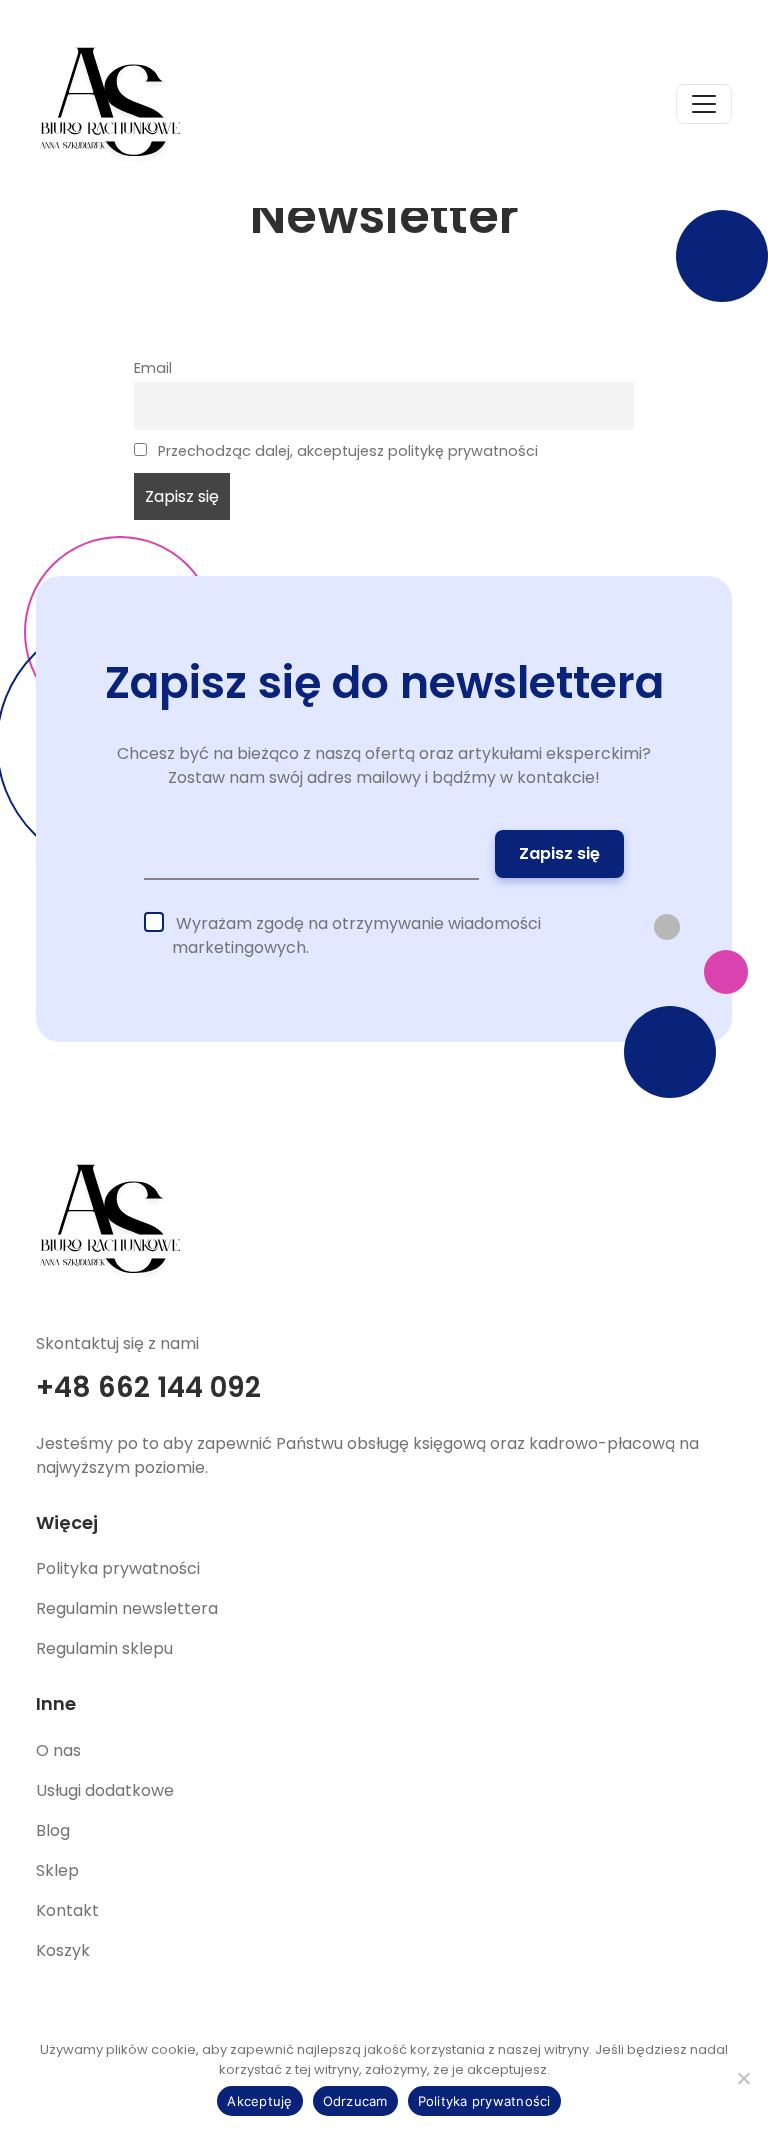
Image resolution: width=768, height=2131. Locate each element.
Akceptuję (259, 2101)
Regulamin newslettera (127, 1608)
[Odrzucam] (743, 2078)
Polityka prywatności (118, 1568)
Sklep (57, 1870)
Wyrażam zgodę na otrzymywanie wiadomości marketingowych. (356, 935)
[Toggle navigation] (704, 104)
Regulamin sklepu (104, 1648)
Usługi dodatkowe (105, 1790)
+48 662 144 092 (148, 1388)
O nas (58, 1750)
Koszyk (63, 1950)
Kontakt (67, 1910)
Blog (53, 1830)
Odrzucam (355, 2101)
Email (153, 368)
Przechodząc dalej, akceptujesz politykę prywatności (346, 451)
